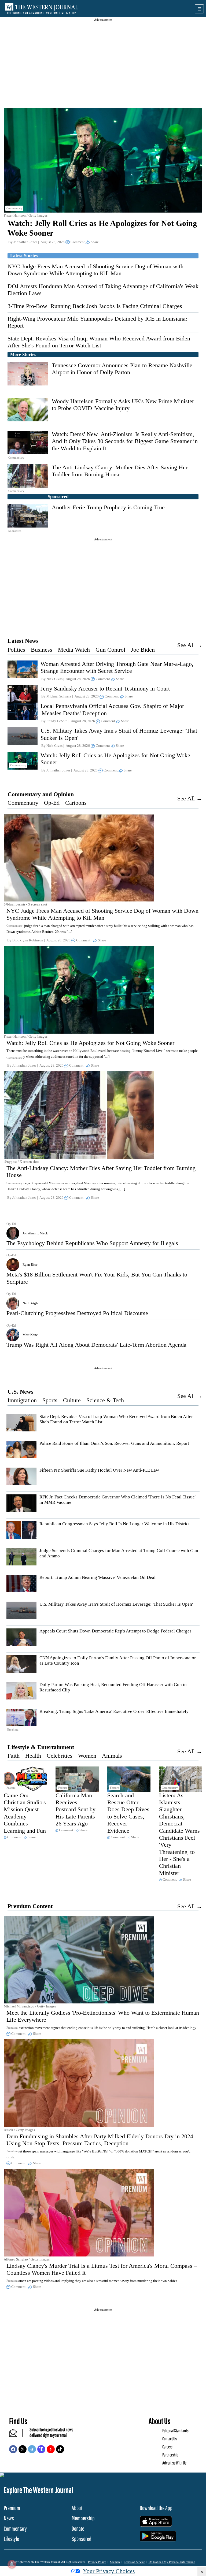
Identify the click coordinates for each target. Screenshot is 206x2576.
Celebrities (60, 1756)
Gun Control (110, 650)
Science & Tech (105, 1400)
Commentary (23, 803)
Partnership (170, 2455)
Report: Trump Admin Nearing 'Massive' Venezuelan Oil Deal (98, 1577)
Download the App (156, 2508)
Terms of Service (134, 2562)
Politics (16, 650)
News (9, 2518)
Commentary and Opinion (41, 794)
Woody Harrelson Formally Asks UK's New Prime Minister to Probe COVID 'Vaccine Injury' (123, 405)
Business (42, 650)
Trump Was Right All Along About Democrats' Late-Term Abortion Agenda (96, 1345)
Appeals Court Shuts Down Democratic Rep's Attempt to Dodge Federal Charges (115, 1631)
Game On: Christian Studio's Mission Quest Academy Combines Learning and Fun (25, 1813)
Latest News (23, 641)
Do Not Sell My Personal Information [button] (172, 2562)
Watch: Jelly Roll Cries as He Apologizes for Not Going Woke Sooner (90, 1043)
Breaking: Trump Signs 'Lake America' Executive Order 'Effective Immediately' (114, 1711)
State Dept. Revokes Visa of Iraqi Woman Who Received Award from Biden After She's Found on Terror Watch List (99, 342)
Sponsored (82, 2539)
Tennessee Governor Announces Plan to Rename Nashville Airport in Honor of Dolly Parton (122, 369)
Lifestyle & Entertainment (41, 1747)
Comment (78, 242)
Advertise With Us (174, 2463)
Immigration (22, 1400)
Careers (167, 2447)
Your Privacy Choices (109, 2571)
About (77, 2508)
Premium (12, 2508)
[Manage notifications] (12, 2564)
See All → (190, 645)
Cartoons (76, 803)
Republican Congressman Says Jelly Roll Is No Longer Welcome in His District (115, 1524)
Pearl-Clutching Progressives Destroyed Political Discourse (77, 1313)
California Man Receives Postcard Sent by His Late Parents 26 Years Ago (76, 1809)
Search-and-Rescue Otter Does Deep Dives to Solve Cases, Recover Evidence (128, 1813)
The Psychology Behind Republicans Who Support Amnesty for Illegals (92, 1243)
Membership (83, 2518)
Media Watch (74, 650)
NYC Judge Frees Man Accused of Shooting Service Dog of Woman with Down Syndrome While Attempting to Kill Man (95, 270)
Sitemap (115, 2562)
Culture (72, 1400)
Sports (50, 1400)
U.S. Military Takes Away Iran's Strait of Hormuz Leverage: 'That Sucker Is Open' (116, 1604)
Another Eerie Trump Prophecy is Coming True (108, 507)
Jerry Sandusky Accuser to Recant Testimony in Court (105, 688)
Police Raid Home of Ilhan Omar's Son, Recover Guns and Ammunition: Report (114, 1443)
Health (33, 1756)
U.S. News (21, 1392)
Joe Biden (143, 650)
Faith (14, 1756)
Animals (112, 1756)
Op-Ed (52, 803)
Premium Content (30, 1906)
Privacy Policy (97, 2562)
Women (87, 1756)
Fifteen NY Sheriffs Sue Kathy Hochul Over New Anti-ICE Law (99, 1470)
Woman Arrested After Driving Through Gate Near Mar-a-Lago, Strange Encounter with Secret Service (117, 667)
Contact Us (170, 2439)
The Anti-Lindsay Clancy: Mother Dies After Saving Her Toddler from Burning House (120, 471)
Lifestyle (11, 2539)
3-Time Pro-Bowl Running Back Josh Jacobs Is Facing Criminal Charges (95, 306)
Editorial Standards (175, 2431)
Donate (78, 2528)
